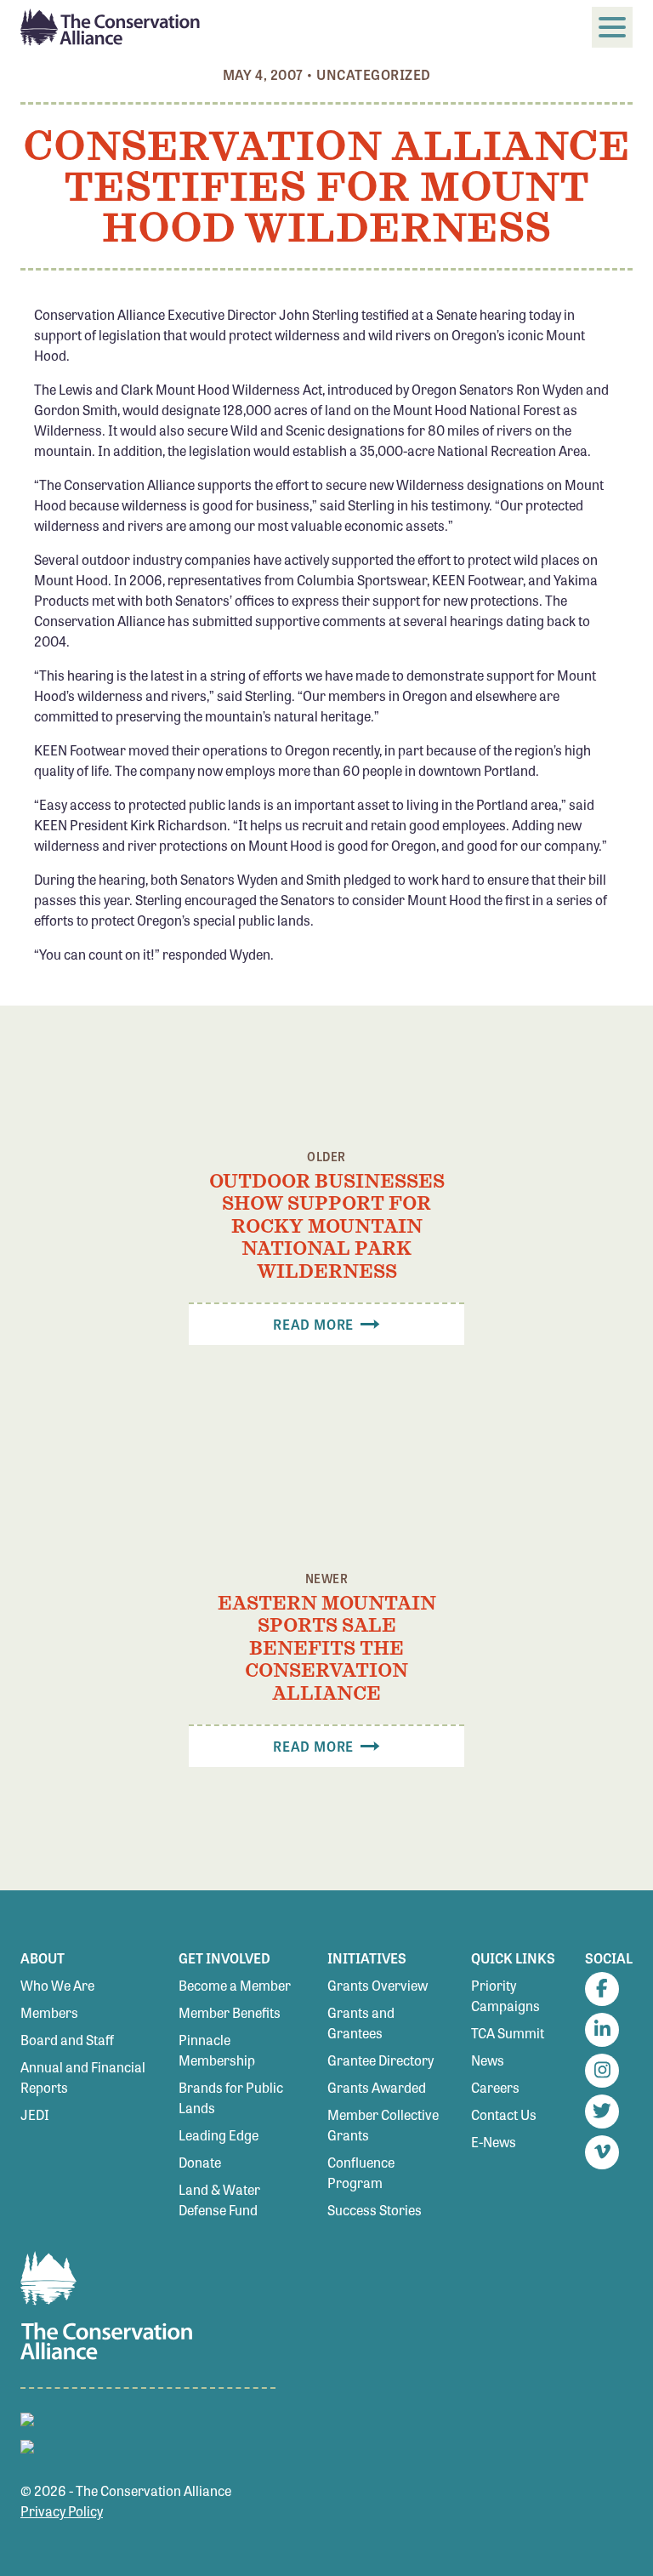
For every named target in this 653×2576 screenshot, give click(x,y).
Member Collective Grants (383, 2125)
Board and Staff (67, 2040)
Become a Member (235, 1985)
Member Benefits (230, 2012)
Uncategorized (373, 74)
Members (49, 2012)
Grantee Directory (380, 2060)
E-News (494, 2142)
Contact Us (504, 2114)
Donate (200, 2162)
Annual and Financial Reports (83, 2077)
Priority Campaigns (505, 1995)
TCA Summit (508, 2033)
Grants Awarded (377, 2087)
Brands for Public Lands (231, 2097)
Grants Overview (378, 1985)
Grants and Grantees (361, 2023)
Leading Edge (219, 2135)
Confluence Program (361, 2172)
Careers (495, 2087)
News (488, 2060)
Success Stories (375, 2210)
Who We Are (57, 1985)
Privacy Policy (62, 2511)
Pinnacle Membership (217, 2050)
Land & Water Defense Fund (219, 2200)
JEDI (35, 2114)
